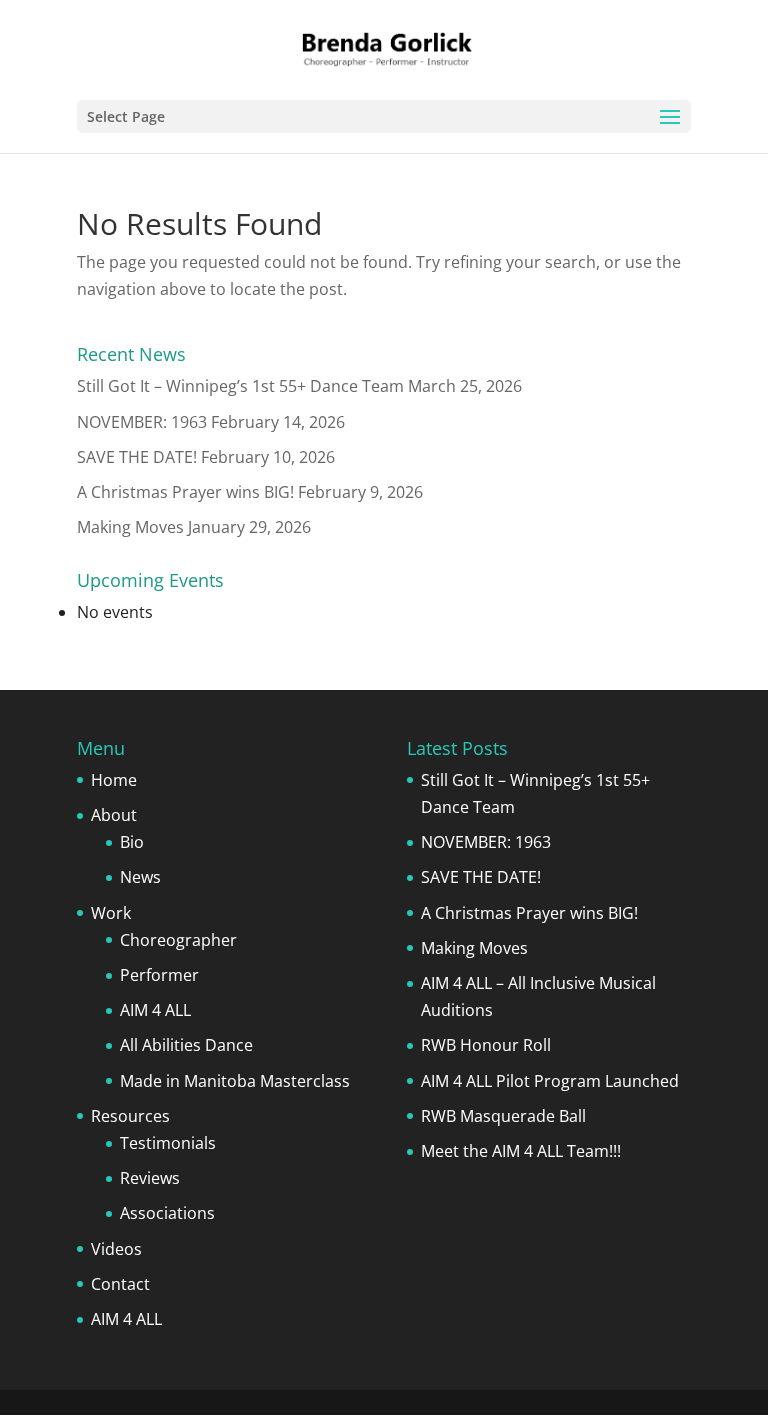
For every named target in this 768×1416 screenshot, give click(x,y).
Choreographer (178, 940)
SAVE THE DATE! (137, 457)
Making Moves (130, 527)
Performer (159, 975)
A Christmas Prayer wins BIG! (185, 492)
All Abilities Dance (186, 1045)
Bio (132, 842)
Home (114, 780)
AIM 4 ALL (155, 1010)
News (140, 877)
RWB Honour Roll (486, 1045)
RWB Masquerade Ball (503, 1116)
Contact (120, 1284)
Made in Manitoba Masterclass (235, 1081)
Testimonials (168, 1143)
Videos (116, 1249)
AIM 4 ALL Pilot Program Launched (550, 1081)
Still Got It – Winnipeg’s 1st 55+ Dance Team (240, 386)
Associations (167, 1213)
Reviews (150, 1178)
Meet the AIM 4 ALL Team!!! (521, 1151)
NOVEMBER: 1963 (142, 422)
